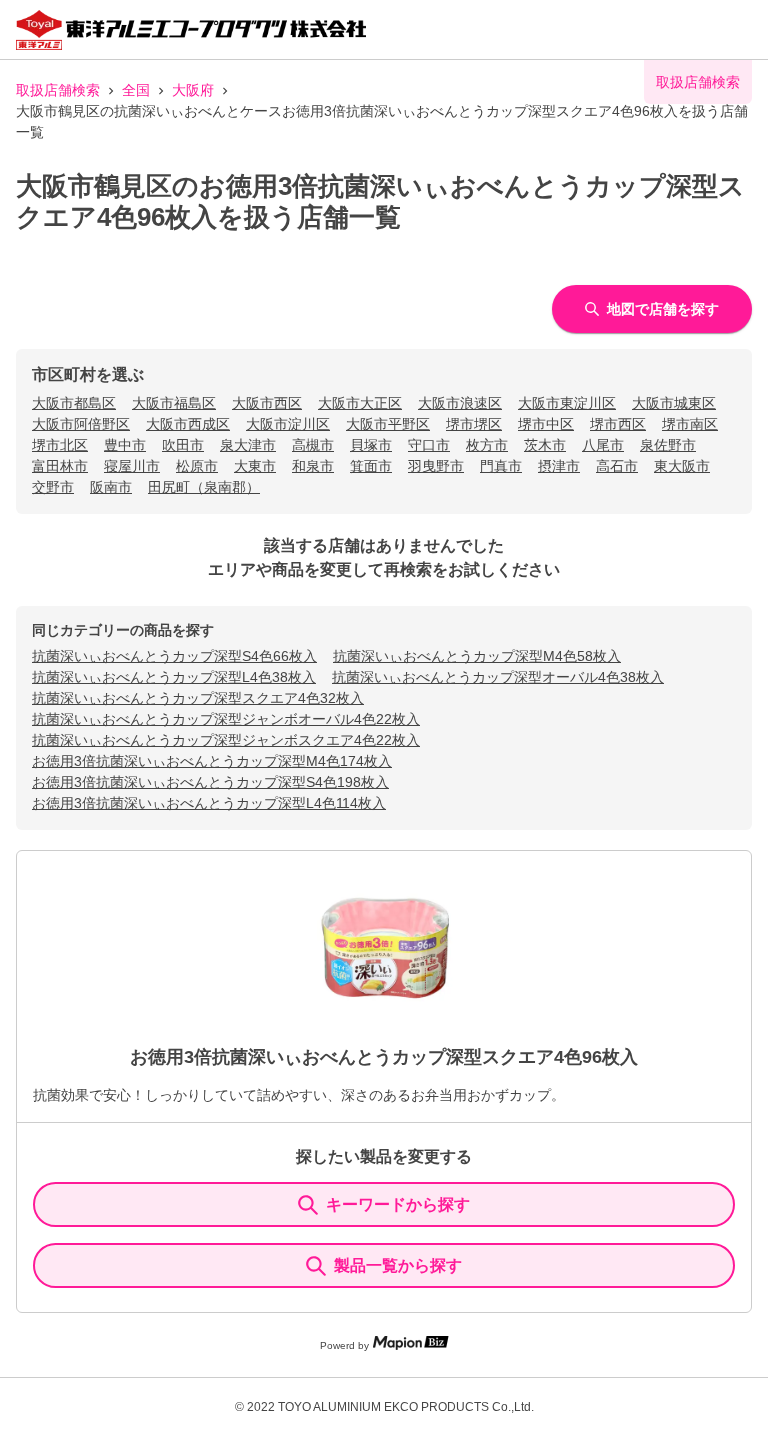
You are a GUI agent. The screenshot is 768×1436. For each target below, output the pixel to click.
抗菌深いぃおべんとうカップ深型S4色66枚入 (174, 656)
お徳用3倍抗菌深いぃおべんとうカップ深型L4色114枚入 (209, 803)
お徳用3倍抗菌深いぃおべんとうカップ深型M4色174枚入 (212, 761)
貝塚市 (371, 445)
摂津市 (559, 466)
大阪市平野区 (388, 424)
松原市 (197, 466)
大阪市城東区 (674, 403)
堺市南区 (690, 424)
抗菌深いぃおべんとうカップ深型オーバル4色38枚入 (498, 677)
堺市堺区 (474, 424)
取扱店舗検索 (58, 90)
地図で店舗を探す (663, 309)
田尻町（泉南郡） (204, 487)
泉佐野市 (668, 445)
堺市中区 (546, 424)
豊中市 (125, 445)
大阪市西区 (267, 403)
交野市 (53, 487)
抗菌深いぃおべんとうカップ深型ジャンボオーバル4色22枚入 (226, 719)
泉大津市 (248, 445)
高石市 (617, 466)
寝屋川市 (132, 466)
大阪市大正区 (360, 403)
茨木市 (545, 445)
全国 (136, 90)
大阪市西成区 (188, 424)
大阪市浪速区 (460, 403)
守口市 (429, 445)
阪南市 (111, 487)
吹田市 (183, 445)
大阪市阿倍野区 (81, 424)
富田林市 (60, 466)
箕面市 (371, 466)
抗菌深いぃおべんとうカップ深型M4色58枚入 (477, 656)
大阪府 (193, 90)
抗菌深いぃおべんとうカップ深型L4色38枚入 (174, 677)
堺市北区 (60, 445)
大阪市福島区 (174, 403)
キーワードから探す (398, 1204)
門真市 (501, 466)
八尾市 (603, 445)
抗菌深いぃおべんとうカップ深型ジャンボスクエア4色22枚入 (226, 740)
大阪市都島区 (74, 403)
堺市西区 (618, 424)
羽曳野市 (436, 466)
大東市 (255, 466)
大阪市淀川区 (288, 424)
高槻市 (313, 445)
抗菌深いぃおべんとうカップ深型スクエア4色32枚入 (198, 698)
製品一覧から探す (398, 1265)
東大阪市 (682, 466)
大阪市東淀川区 (567, 403)
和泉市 (313, 466)
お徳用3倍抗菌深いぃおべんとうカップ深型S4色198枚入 (210, 782)
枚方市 (487, 445)
